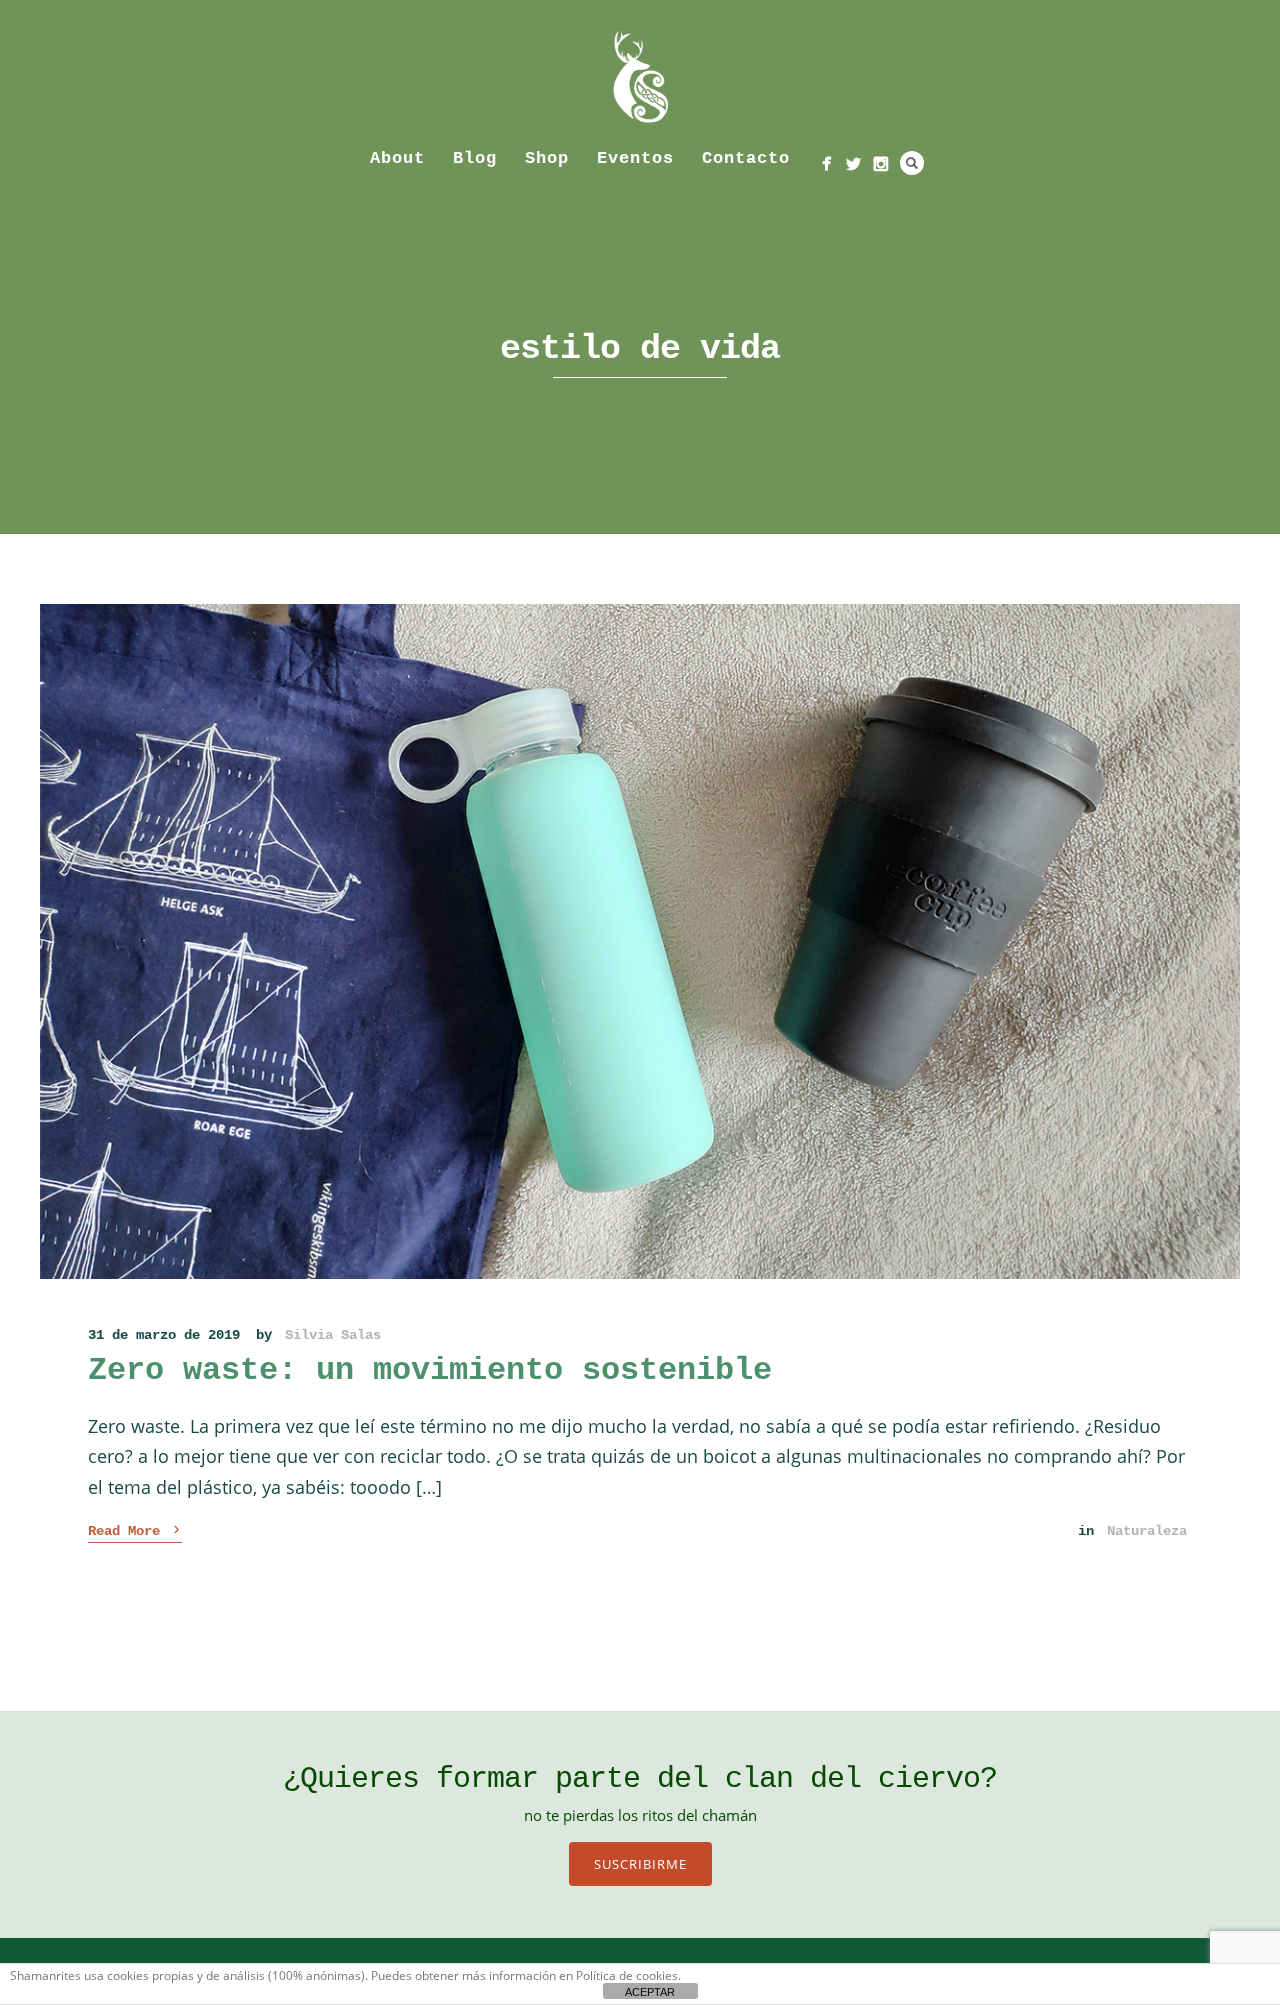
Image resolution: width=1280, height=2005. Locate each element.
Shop (547, 158)
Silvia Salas (333, 1335)
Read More (135, 1530)
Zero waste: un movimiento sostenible (430, 1370)
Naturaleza (1147, 1531)
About (397, 158)
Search (912, 163)
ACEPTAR (650, 1992)
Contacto (746, 158)
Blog (475, 158)
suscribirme (640, 1864)
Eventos (635, 158)
